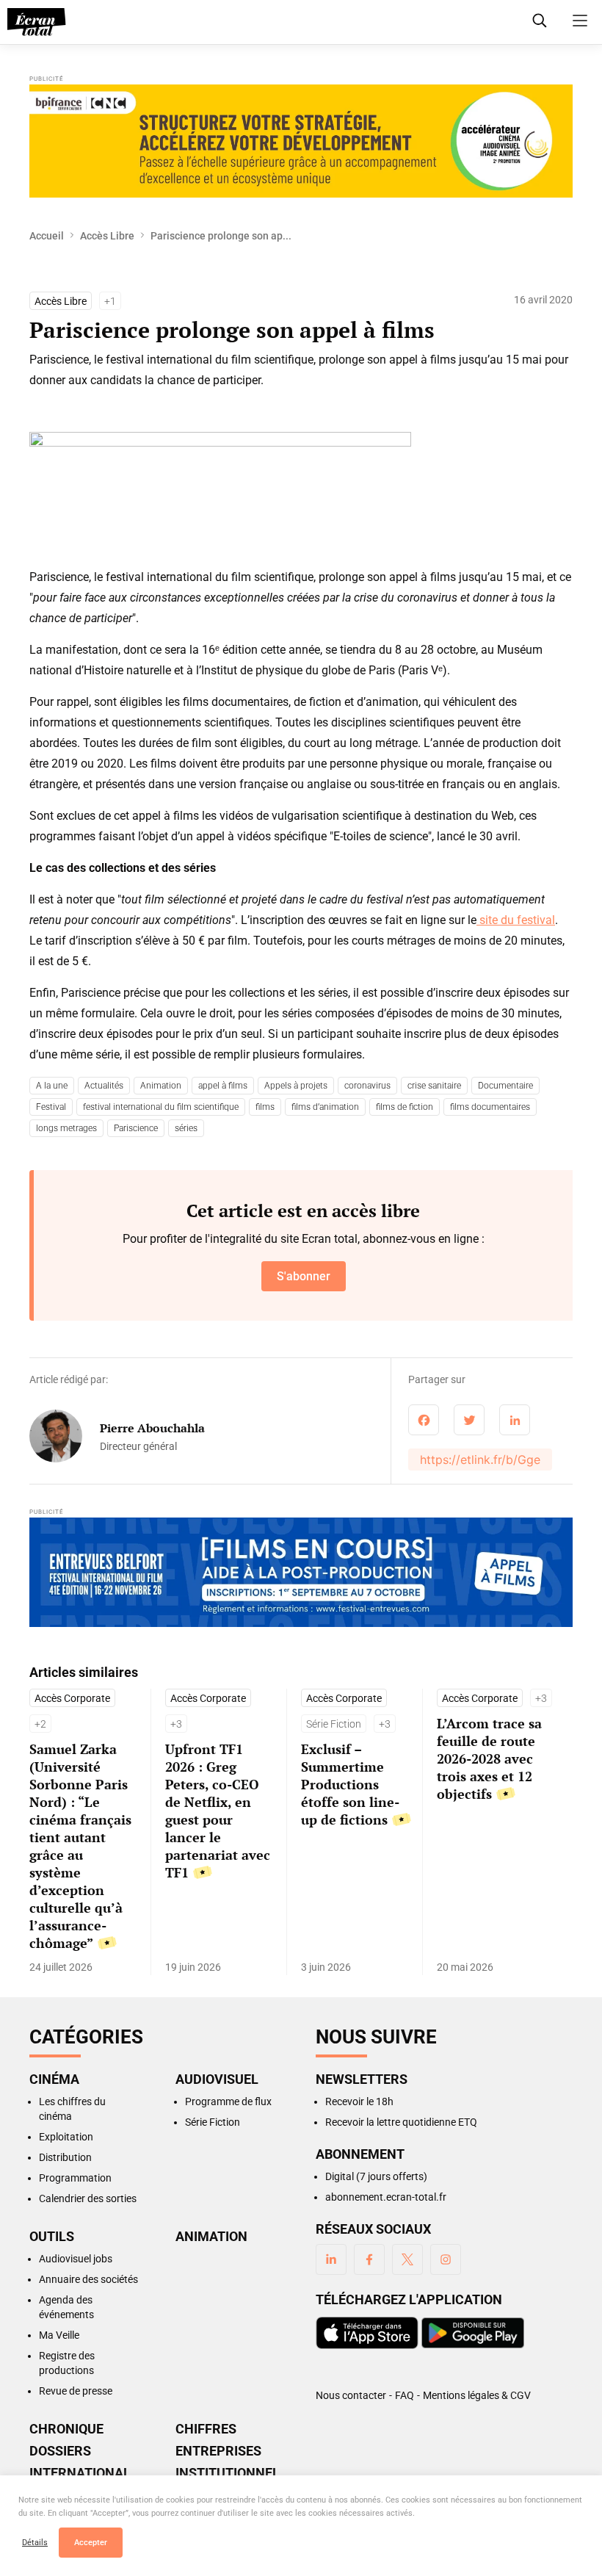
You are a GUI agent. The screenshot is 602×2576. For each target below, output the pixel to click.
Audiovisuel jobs (76, 2259)
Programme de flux (228, 2101)
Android (473, 2333)
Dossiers (60, 2451)
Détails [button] (35, 2543)
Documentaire (505, 1086)
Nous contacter (351, 2395)
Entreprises (218, 2451)
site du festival (516, 920)
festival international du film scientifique (161, 1107)
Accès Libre (107, 236)
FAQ (405, 2395)
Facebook (369, 2259)
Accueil (47, 236)
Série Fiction (334, 1724)
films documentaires (490, 1107)
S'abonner (304, 1276)
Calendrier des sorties (88, 2198)
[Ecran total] (37, 22)
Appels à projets (296, 1086)
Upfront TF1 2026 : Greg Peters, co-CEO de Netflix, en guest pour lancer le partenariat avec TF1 (218, 1811)
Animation (161, 1086)
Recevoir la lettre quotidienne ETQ (401, 2122)
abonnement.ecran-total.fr (386, 2197)
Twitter (407, 2259)
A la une (52, 1086)
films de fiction (405, 1107)
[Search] (540, 21)
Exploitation (66, 2137)
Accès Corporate (72, 1698)
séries (186, 1128)
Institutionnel (228, 2473)
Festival (51, 1107)
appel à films (223, 1086)
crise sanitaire (434, 1086)
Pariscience (136, 1128)
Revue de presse (76, 2391)
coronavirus (367, 1086)
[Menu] (580, 21)
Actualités (104, 1086)
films (265, 1107)
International (80, 2473)
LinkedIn (331, 2259)
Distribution (65, 2157)
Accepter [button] (91, 2543)
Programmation (75, 2178)
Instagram (446, 2259)
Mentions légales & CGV (477, 2395)
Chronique (66, 2429)
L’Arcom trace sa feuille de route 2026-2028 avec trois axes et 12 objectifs (489, 1758)
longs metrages (66, 1128)
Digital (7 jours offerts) (376, 2176)
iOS (367, 2333)
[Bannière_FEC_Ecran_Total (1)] (301, 1574)
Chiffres (206, 2429)
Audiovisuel (217, 2079)
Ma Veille (59, 2335)
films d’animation (325, 1107)
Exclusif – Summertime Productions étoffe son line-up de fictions (350, 1784)
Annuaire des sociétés (88, 2279)
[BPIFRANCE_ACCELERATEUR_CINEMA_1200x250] (301, 141)
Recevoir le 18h (359, 2101)
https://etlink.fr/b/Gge (480, 1460)
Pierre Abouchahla (152, 1428)
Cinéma (54, 2079)
